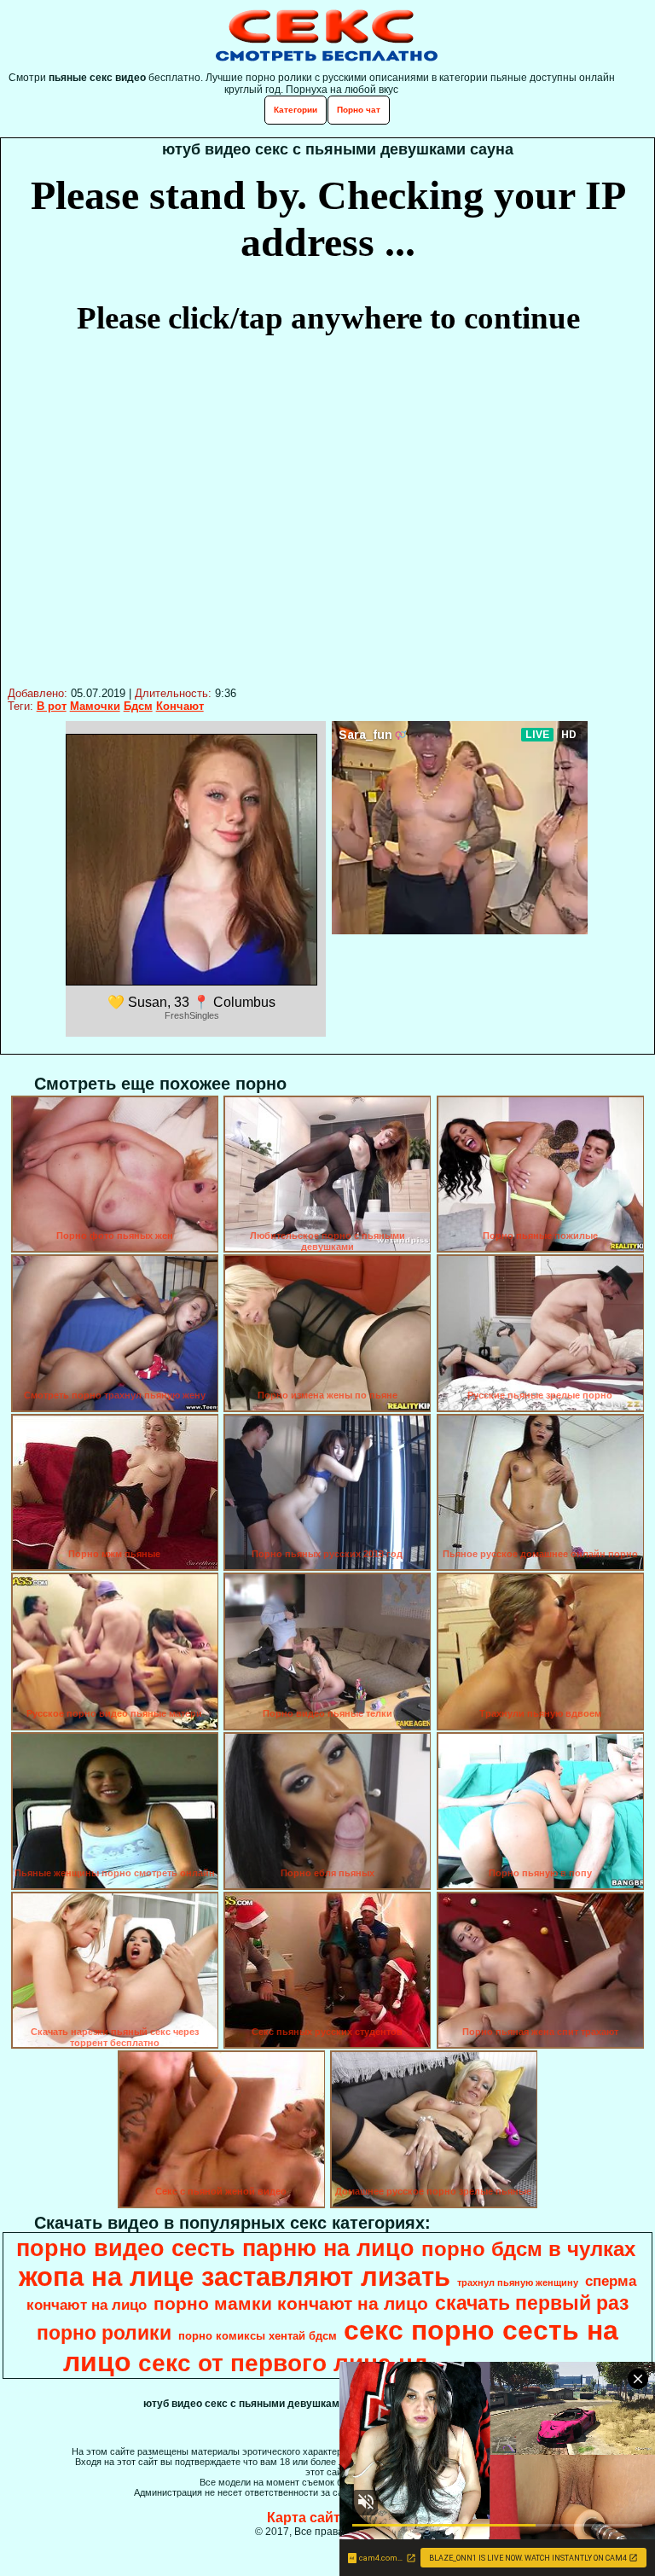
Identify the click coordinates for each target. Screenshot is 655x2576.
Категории (296, 110)
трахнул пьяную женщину (518, 2282)
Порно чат (359, 110)
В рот (52, 706)
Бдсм (138, 706)
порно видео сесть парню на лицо (215, 2248)
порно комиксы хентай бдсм (258, 2336)
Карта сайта (307, 2518)
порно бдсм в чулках (528, 2249)
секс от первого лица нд (283, 2363)
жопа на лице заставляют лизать (235, 2277)
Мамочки (95, 706)
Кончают (180, 706)
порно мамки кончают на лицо (291, 2304)
